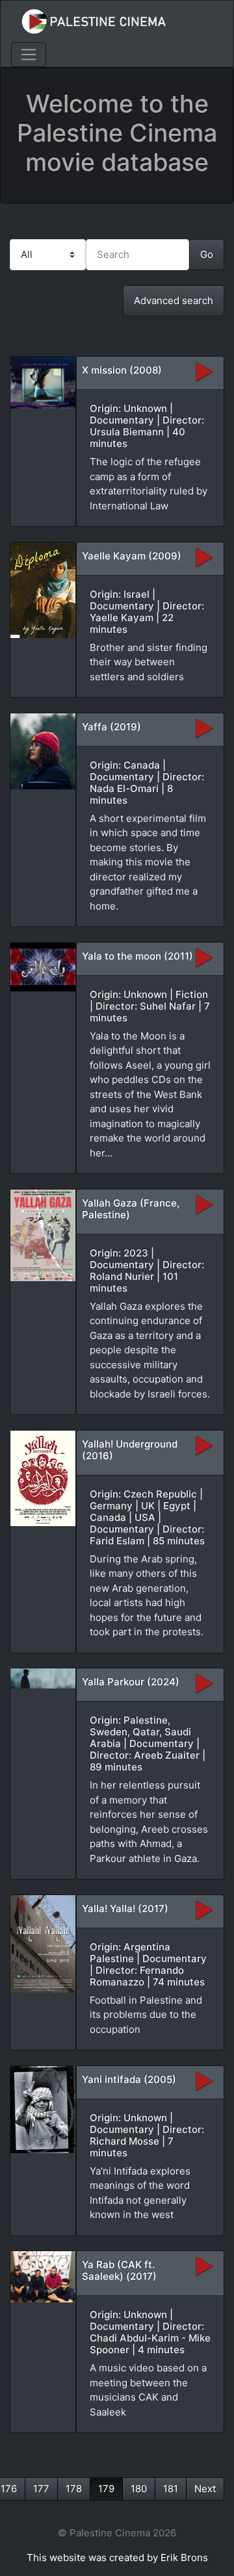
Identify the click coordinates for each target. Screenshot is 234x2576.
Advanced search (174, 300)
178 (74, 2489)
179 (106, 2489)
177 (41, 2489)
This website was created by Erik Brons (117, 2557)
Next (205, 2489)
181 (171, 2489)
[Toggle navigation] (29, 55)
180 (139, 2489)
